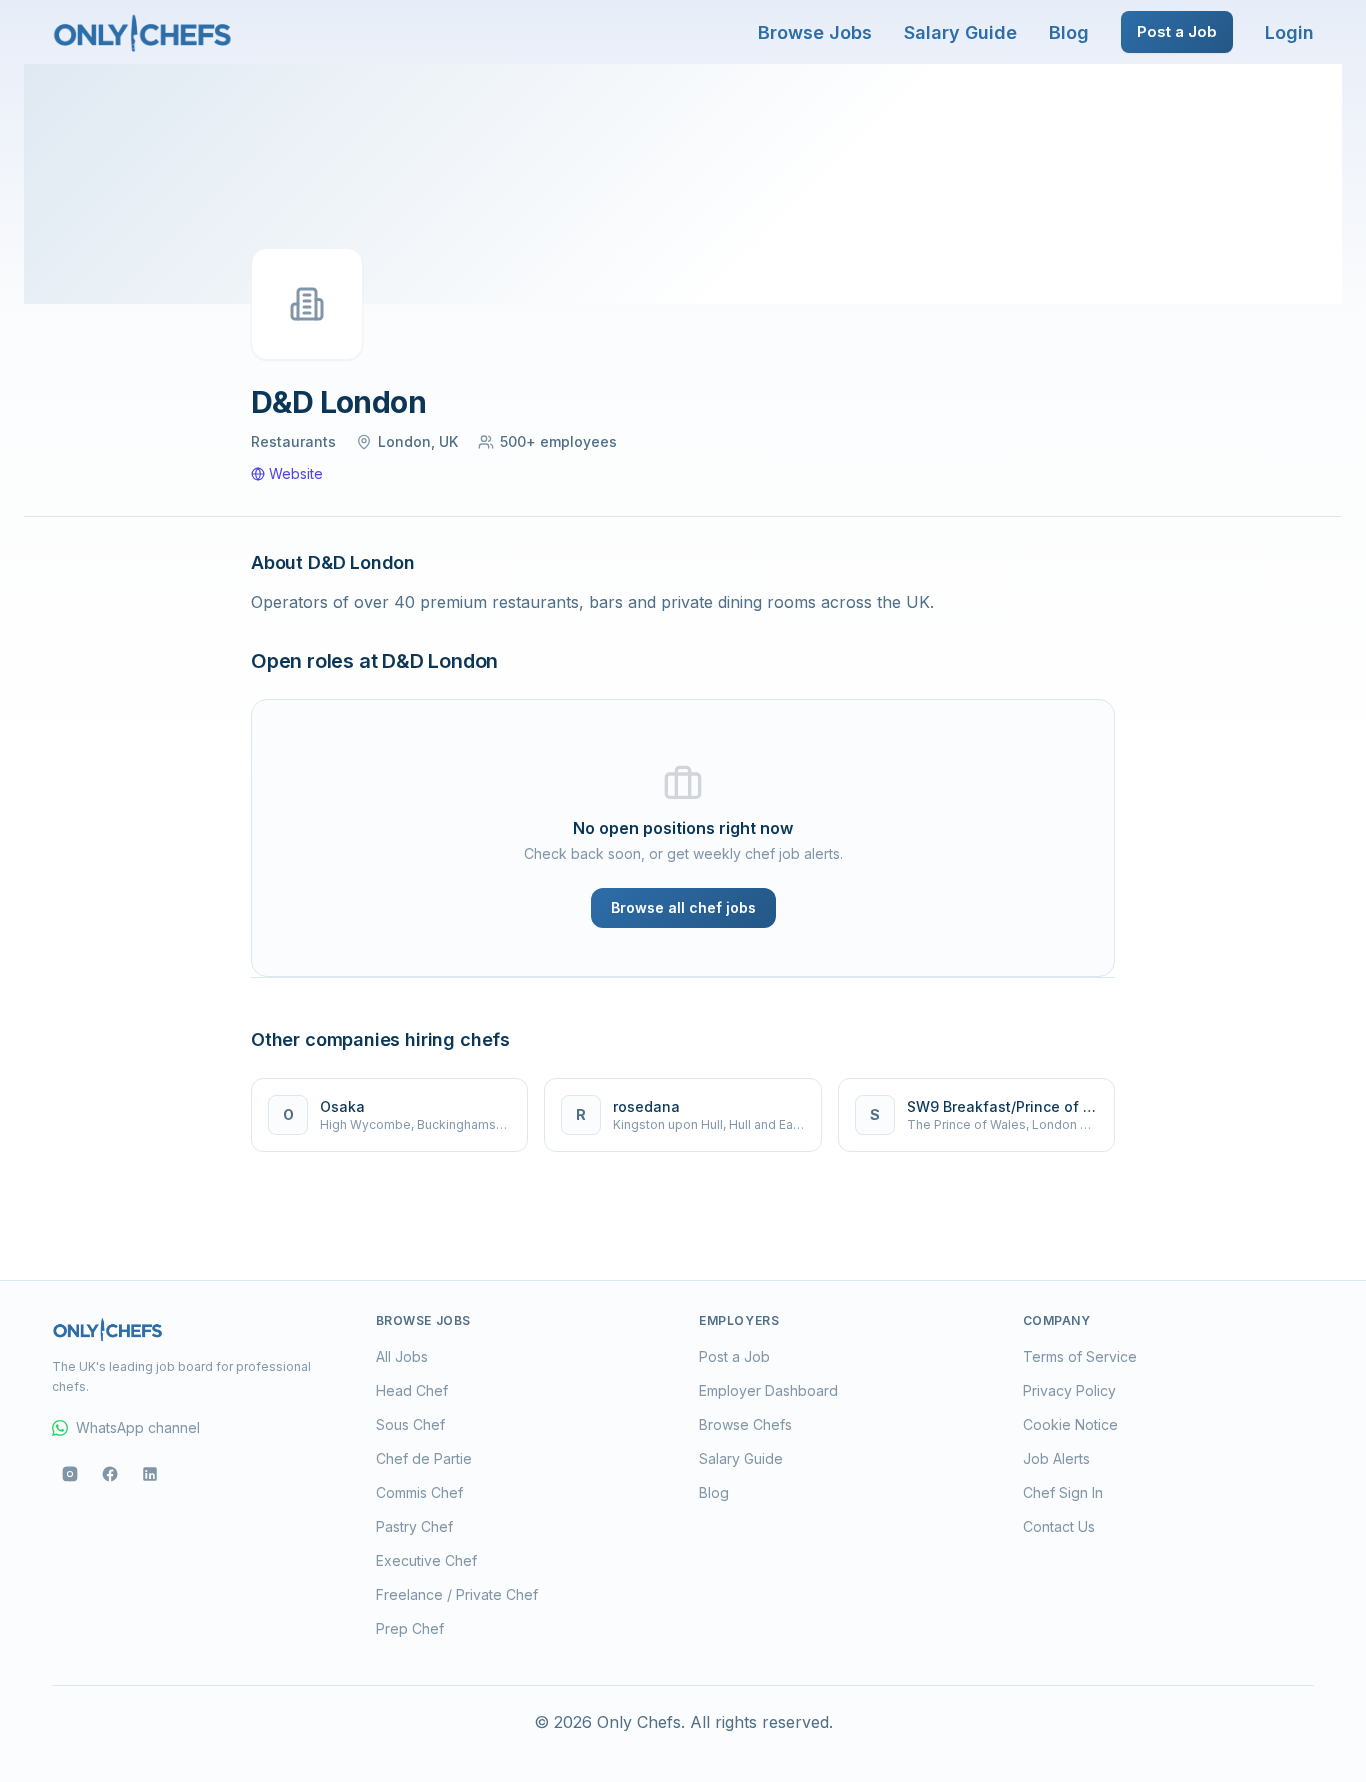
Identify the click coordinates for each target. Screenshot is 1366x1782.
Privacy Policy (1069, 1390)
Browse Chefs (745, 1424)
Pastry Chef (414, 1526)
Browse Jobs (815, 32)
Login (1289, 32)
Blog (1069, 32)
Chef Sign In (1063, 1492)
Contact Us (1059, 1526)
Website (296, 473)
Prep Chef (410, 1628)
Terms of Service (1080, 1356)
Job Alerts (1056, 1458)
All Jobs (402, 1356)
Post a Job (1177, 31)
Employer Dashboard (768, 1390)
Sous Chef (410, 1424)
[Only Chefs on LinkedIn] (150, 1474)
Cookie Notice (1070, 1424)
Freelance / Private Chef (457, 1594)
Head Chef (412, 1390)
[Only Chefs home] (143, 32)
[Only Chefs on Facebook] (110, 1474)
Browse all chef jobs (683, 907)
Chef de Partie (424, 1458)
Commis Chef (419, 1492)
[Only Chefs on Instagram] (70, 1474)
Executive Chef (426, 1560)
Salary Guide (960, 32)
